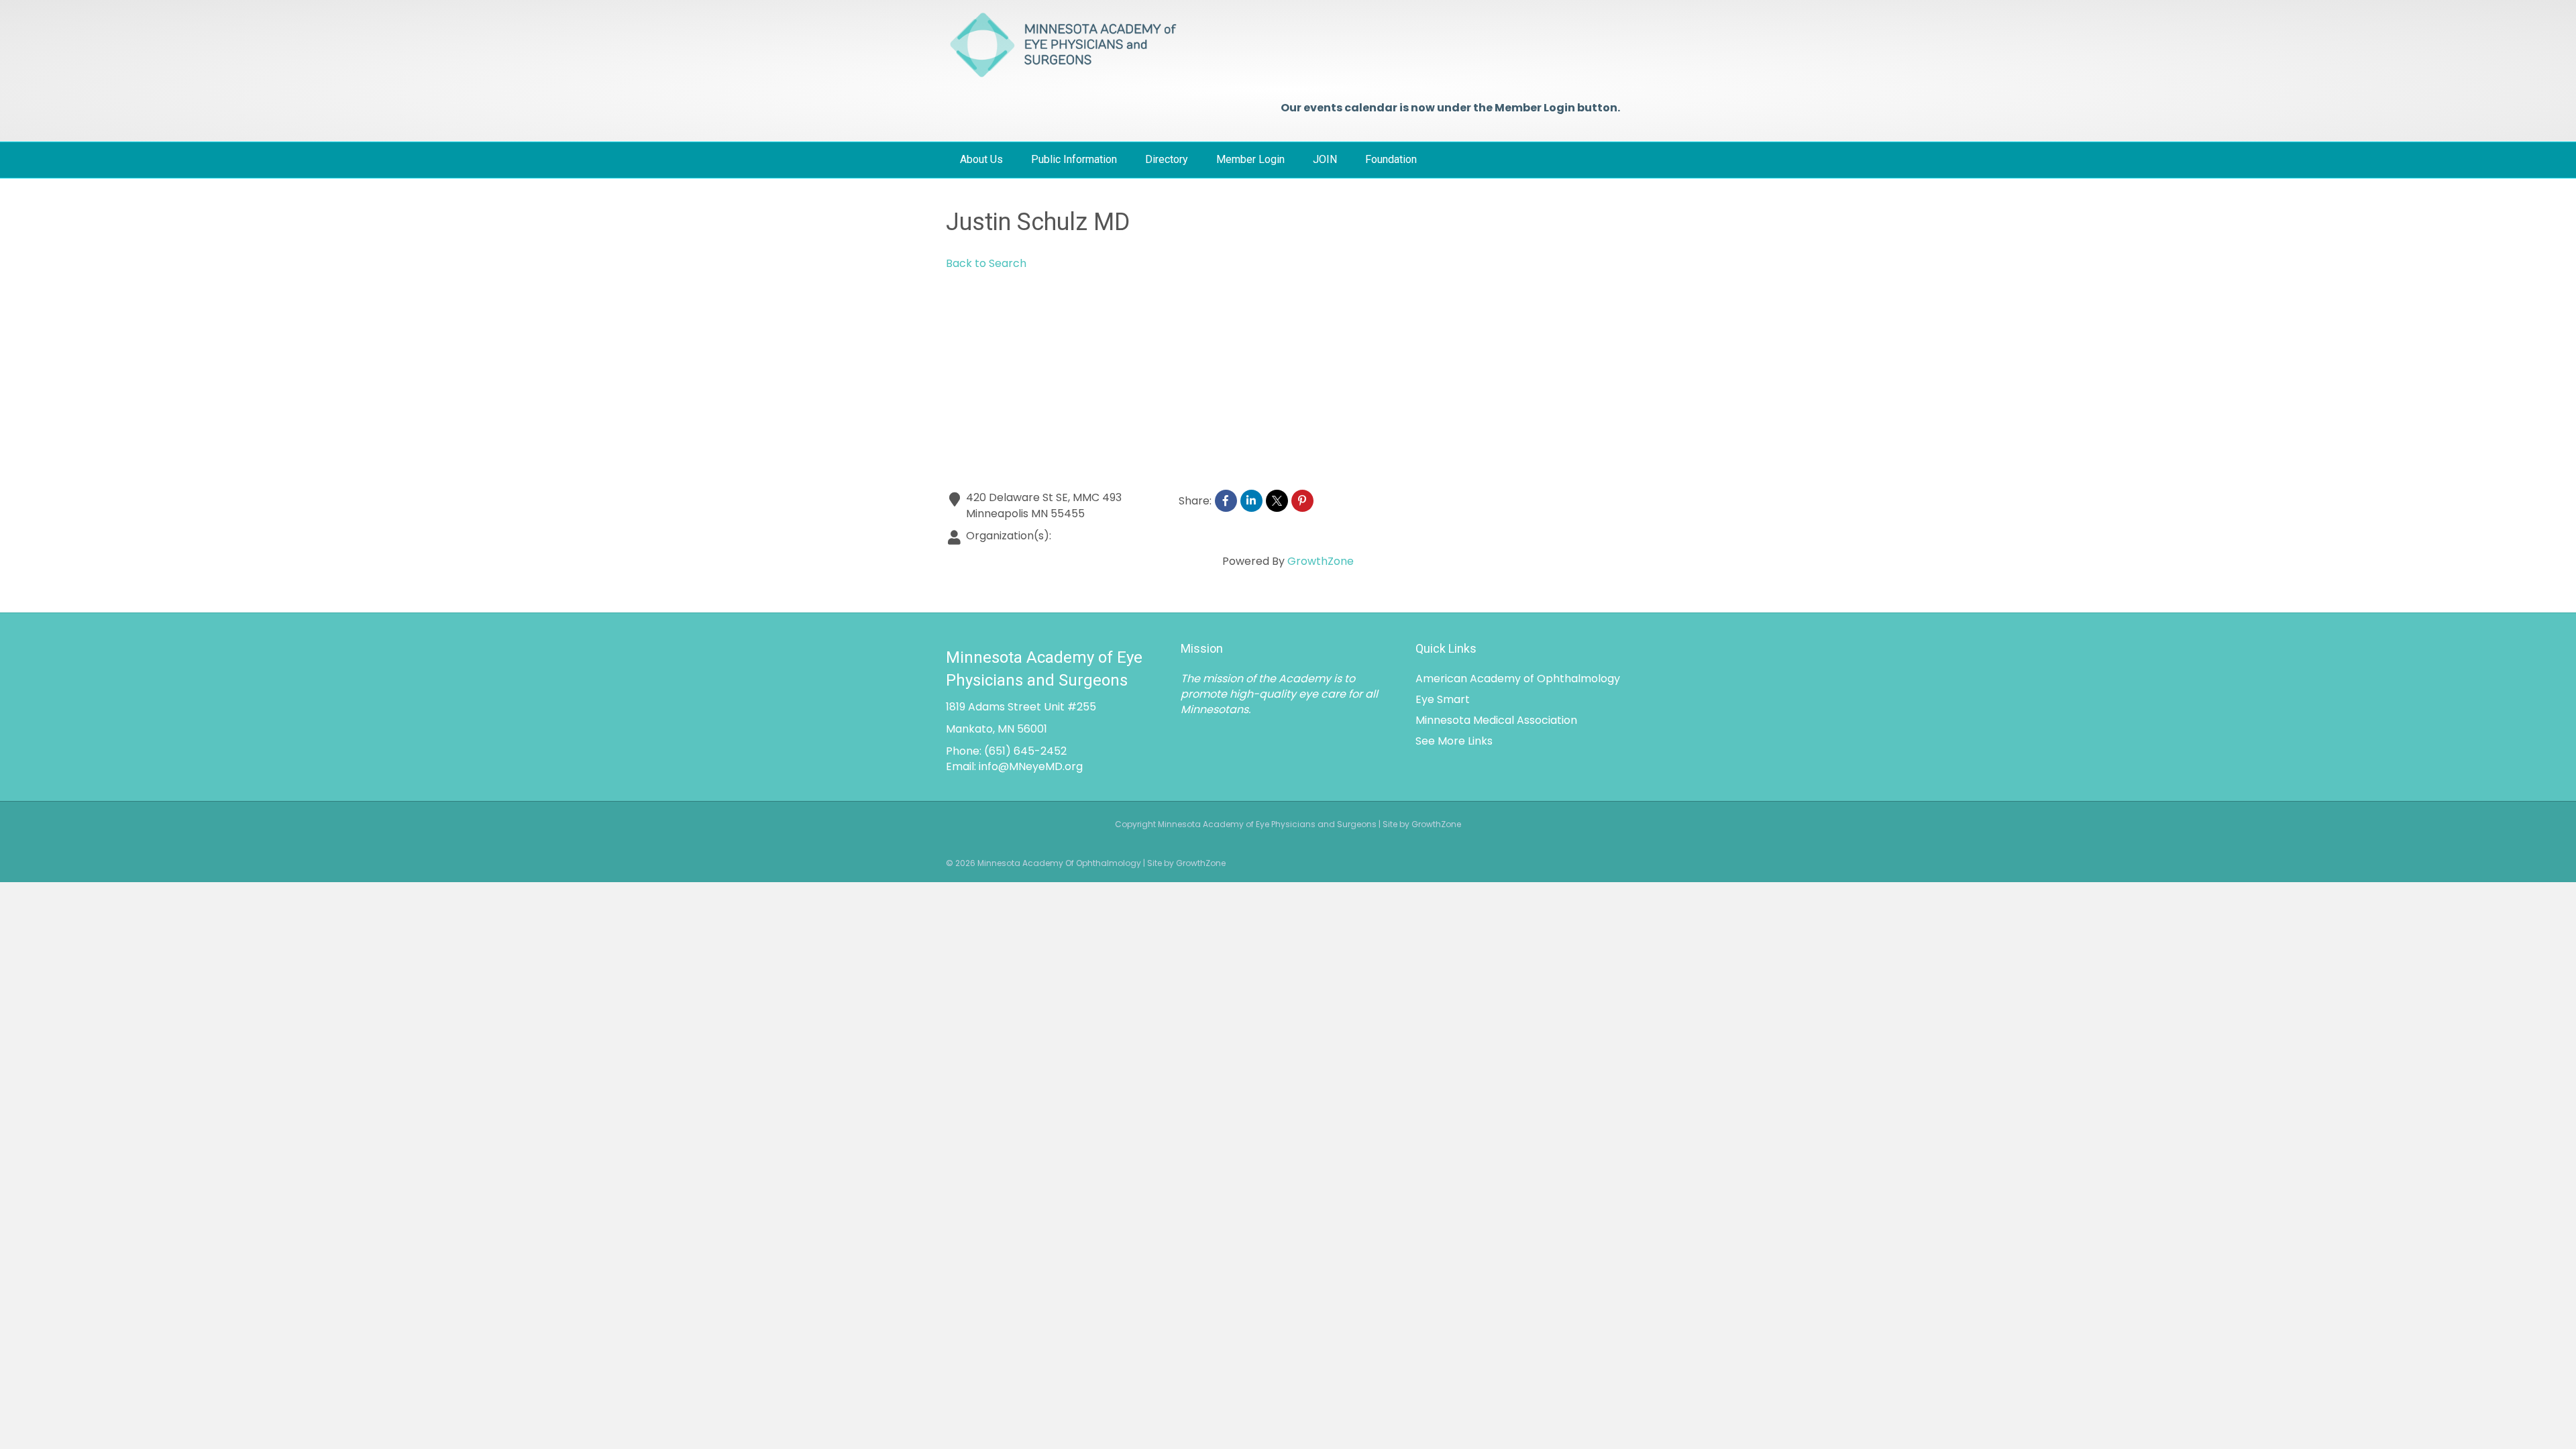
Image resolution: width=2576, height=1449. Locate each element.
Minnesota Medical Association (1496, 720)
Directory (1167, 159)
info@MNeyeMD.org (1031, 766)
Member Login (1250, 159)
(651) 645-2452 (1025, 751)
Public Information (1074, 159)
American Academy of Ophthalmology (1518, 679)
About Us (981, 159)
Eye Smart (1443, 699)
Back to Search (986, 263)
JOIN (1325, 159)
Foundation (1391, 159)
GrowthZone (1321, 561)
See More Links (1454, 741)
